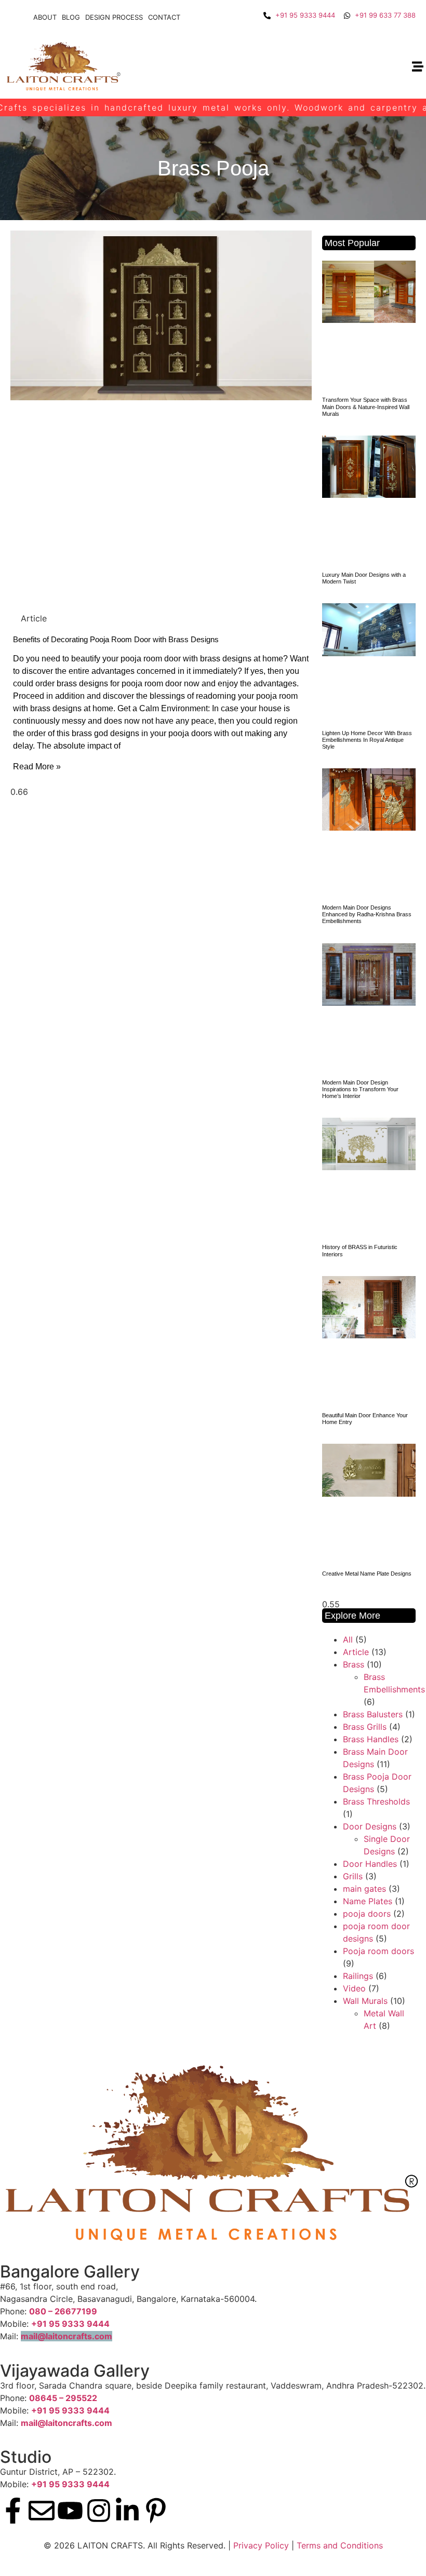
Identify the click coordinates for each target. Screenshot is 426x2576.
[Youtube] (70, 2511)
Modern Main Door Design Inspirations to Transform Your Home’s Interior (360, 1089)
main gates (364, 1889)
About (45, 17)
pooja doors (367, 1914)
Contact (164, 17)
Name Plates (368, 1901)
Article (356, 1652)
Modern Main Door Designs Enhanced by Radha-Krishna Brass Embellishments (367, 914)
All (348, 1639)
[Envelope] (42, 2511)
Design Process (114, 17)
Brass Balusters (373, 1714)
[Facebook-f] (13, 2511)
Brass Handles (371, 1739)
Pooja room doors (378, 1951)
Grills (353, 1876)
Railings (358, 1976)
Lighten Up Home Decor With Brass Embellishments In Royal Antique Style (367, 740)
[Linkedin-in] (127, 2511)
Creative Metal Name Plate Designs (367, 1574)
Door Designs (370, 1826)
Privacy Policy (261, 2545)
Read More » (37, 767)
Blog (71, 17)
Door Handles (370, 1864)
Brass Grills (365, 1727)
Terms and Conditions (340, 2545)
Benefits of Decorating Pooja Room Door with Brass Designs (116, 639)
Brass (354, 1664)
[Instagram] (99, 2511)
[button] (417, 67)
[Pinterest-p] (156, 2511)
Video (354, 1988)
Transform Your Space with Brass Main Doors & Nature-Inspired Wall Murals (366, 406)
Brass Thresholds (376, 1801)
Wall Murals (365, 2001)
